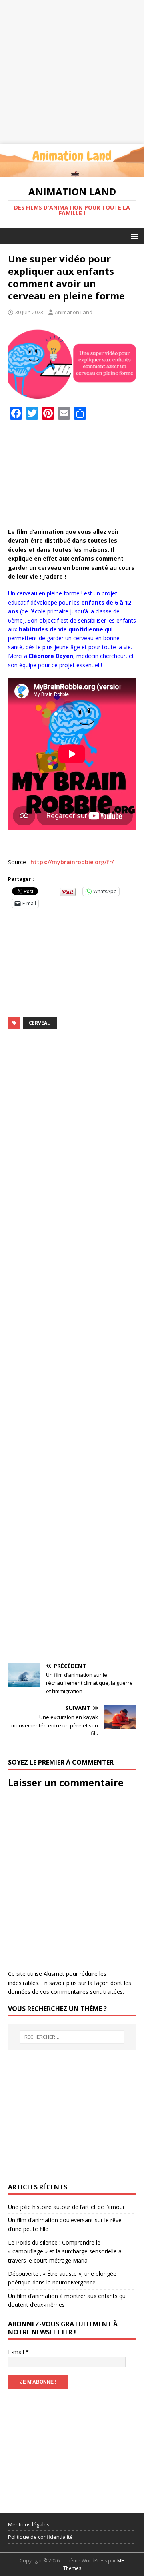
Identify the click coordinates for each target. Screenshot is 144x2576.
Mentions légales (29, 2524)
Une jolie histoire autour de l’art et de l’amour (66, 2207)
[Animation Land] (72, 172)
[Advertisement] (72, 72)
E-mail (18, 2352)
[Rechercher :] (72, 2037)
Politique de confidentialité (40, 2537)
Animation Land (74, 312)
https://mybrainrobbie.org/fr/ (72, 862)
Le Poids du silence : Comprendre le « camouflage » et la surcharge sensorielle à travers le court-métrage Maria (65, 2251)
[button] (133, 236)
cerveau (40, 1023)
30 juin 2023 (29, 312)
